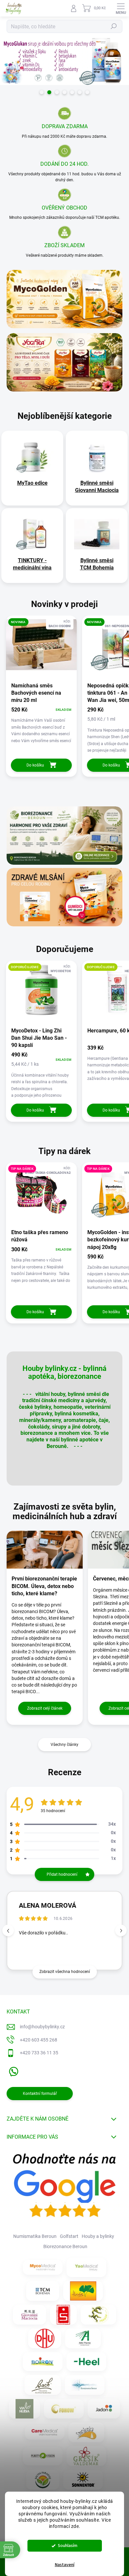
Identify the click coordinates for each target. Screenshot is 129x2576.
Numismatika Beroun (35, 2236)
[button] (121, 1931)
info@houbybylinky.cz (42, 2027)
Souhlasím (68, 2546)
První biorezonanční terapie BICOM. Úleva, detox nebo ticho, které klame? (44, 1586)
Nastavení (65, 2565)
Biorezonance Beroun (65, 2246)
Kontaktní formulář (40, 2094)
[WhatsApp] (12, 2070)
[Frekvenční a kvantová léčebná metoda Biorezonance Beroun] (85, 2385)
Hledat (114, 26)
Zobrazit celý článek (45, 1708)
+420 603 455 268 (39, 2040)
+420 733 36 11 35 (39, 2053)
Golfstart (69, 2236)
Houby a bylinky (98, 2236)
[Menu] (121, 8)
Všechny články (64, 1745)
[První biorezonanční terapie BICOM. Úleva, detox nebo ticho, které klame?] (45, 1550)
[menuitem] (32, 483)
